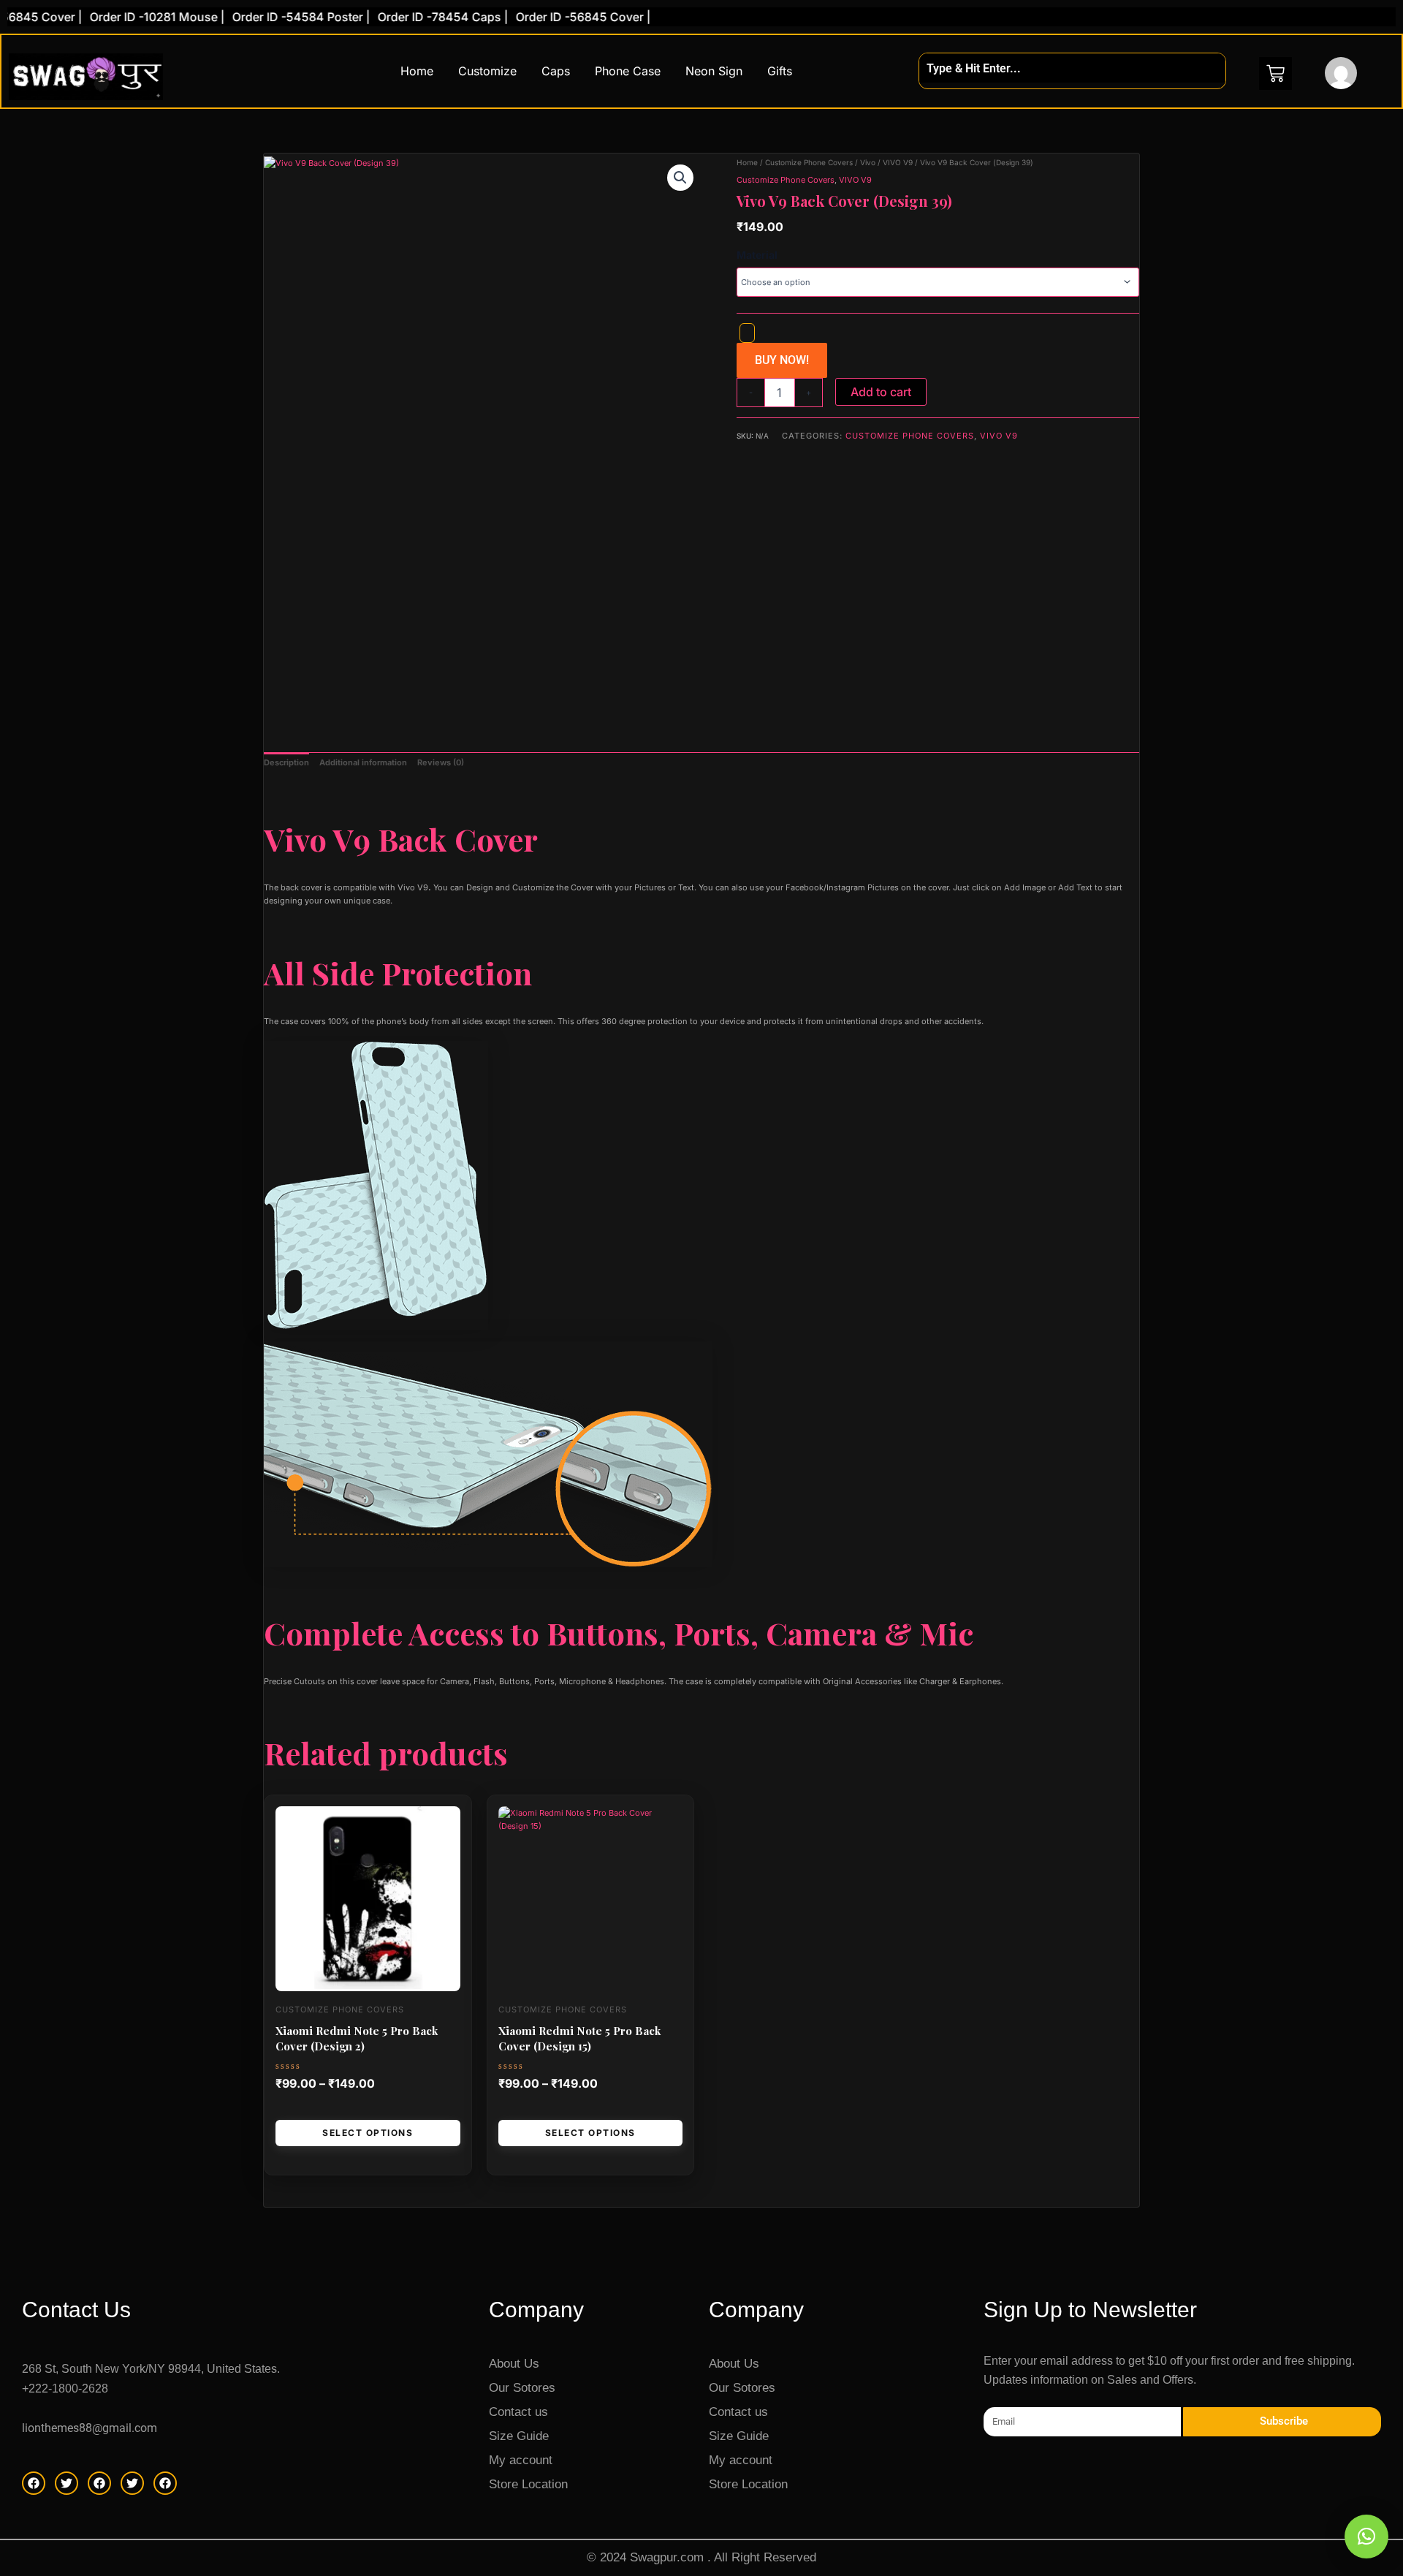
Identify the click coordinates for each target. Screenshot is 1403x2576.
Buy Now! (782, 360)
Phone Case (628, 71)
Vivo (868, 162)
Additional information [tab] (363, 762)
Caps (556, 71)
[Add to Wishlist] (747, 333)
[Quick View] (297, 2109)
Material (757, 255)
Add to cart (881, 392)
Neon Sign (714, 71)
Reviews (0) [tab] (441, 762)
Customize (487, 71)
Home (417, 71)
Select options (368, 2133)
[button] (680, 178)
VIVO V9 (898, 162)
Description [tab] (286, 762)
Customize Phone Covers (809, 162)
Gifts (780, 71)
